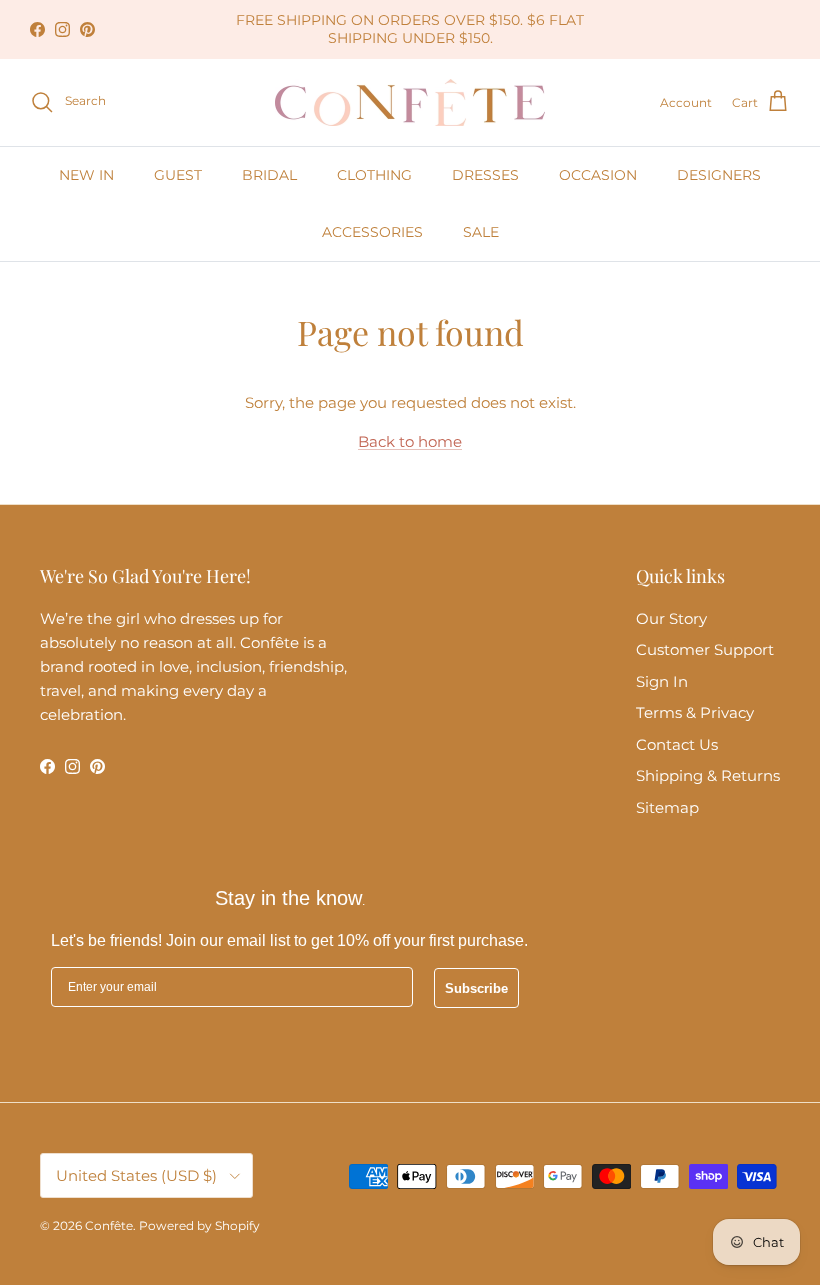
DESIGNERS (719, 175)
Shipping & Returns (708, 775)
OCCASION (598, 175)
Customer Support (705, 649)
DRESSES (485, 175)
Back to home (410, 441)
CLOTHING (374, 175)
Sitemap (667, 807)
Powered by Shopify (199, 1225)
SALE (481, 232)
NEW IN (86, 175)
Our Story (671, 618)
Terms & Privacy (695, 712)
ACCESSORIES (372, 232)
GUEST (178, 175)
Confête (109, 1225)
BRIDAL (269, 175)
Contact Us (677, 744)
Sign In (662, 681)
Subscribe (476, 988)
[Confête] (410, 102)
